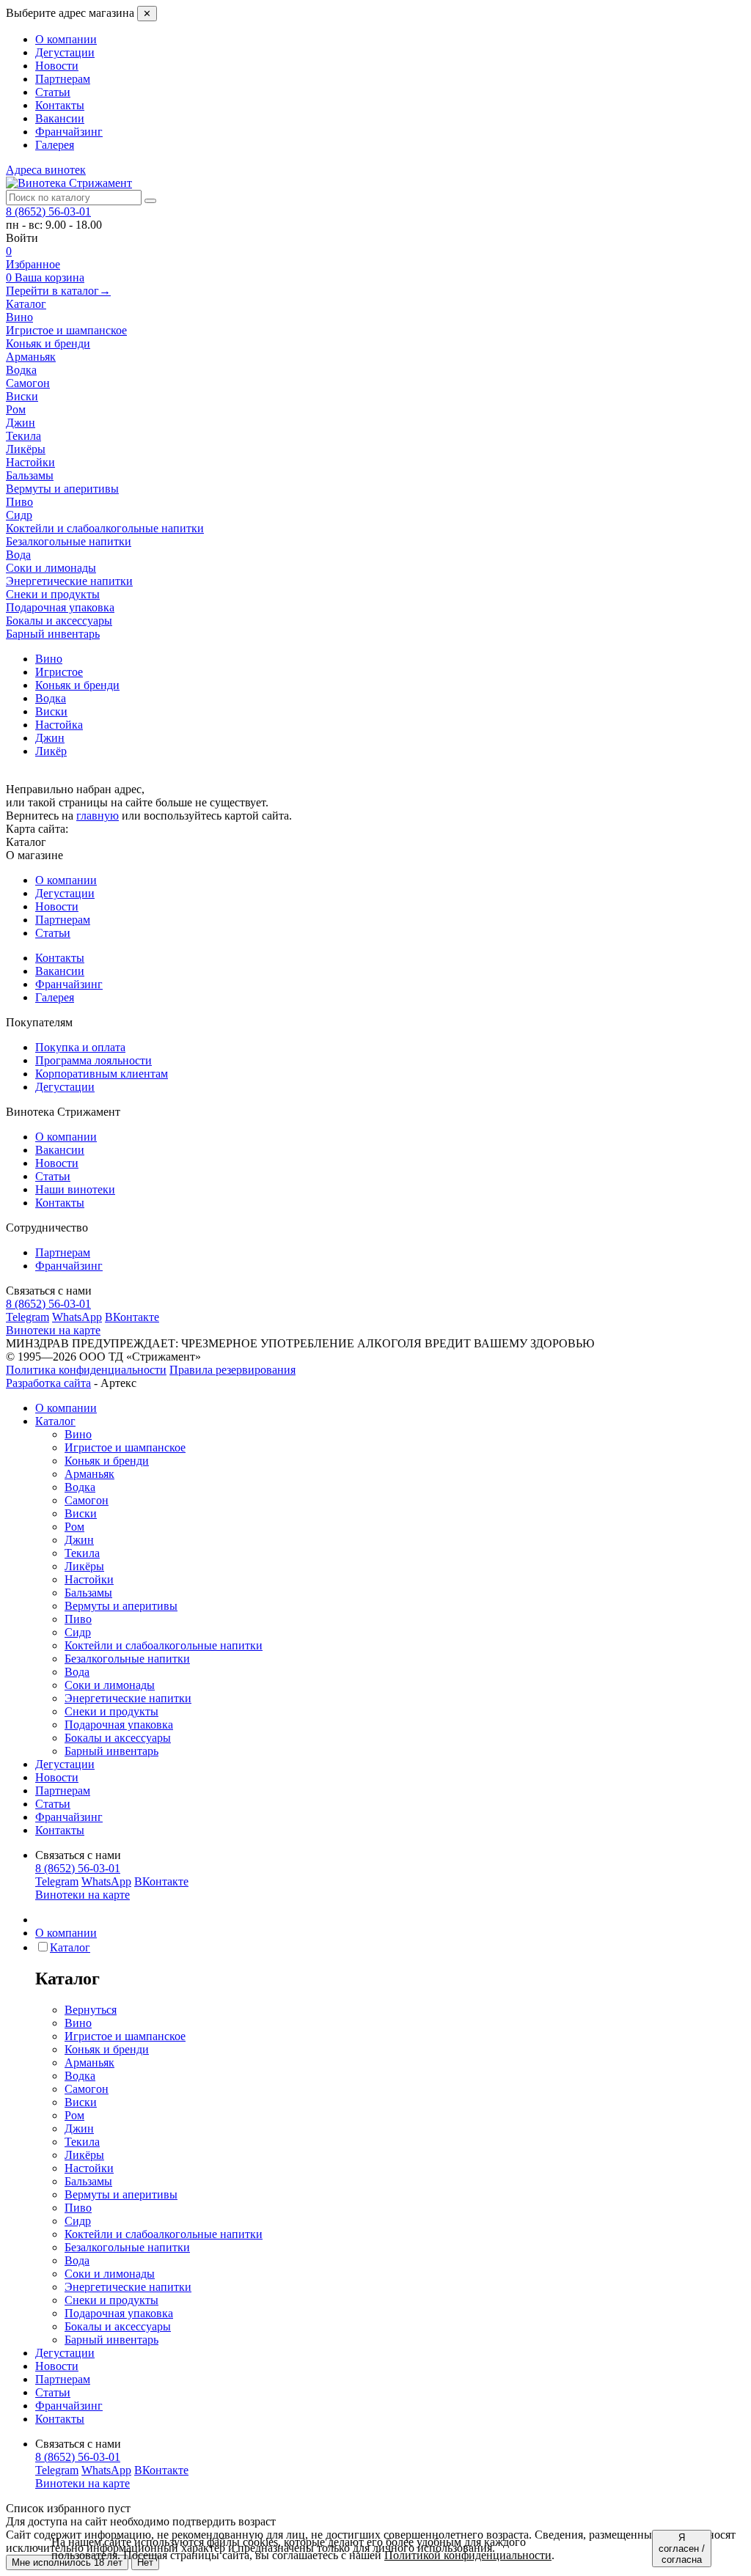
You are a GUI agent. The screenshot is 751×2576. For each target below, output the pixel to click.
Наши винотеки (75, 1189)
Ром (74, 1527)
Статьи (53, 92)
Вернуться (91, 2010)
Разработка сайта (48, 1383)
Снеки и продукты (111, 1711)
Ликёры (84, 1566)
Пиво (78, 1619)
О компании (66, 39)
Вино (78, 1434)
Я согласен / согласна (682, 2549)
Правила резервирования (232, 1370)
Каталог (26, 304)
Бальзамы (88, 1593)
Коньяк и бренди (107, 1461)
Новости (57, 66)
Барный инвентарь (111, 1751)
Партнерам (63, 79)
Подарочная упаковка (119, 1725)
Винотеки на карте (53, 1330)
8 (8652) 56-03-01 (48, 211)
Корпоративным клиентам (102, 1074)
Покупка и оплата (80, 1047)
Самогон (87, 1500)
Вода (77, 1672)
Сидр (78, 1632)
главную (98, 816)
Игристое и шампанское (125, 1447)
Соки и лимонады (110, 1685)
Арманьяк (89, 1474)
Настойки (89, 1579)
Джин (79, 1540)
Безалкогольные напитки (127, 1659)
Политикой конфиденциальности (468, 2555)
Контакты (60, 105)
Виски (81, 1513)
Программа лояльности (94, 1060)
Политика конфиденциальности (86, 1370)
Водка (80, 1487)
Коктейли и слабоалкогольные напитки (164, 1645)
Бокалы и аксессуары (118, 1738)
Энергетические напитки (128, 1698)
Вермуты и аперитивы (121, 1606)
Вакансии (60, 118)
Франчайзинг (69, 132)
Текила (82, 1553)
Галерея (55, 145)
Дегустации (65, 52)
